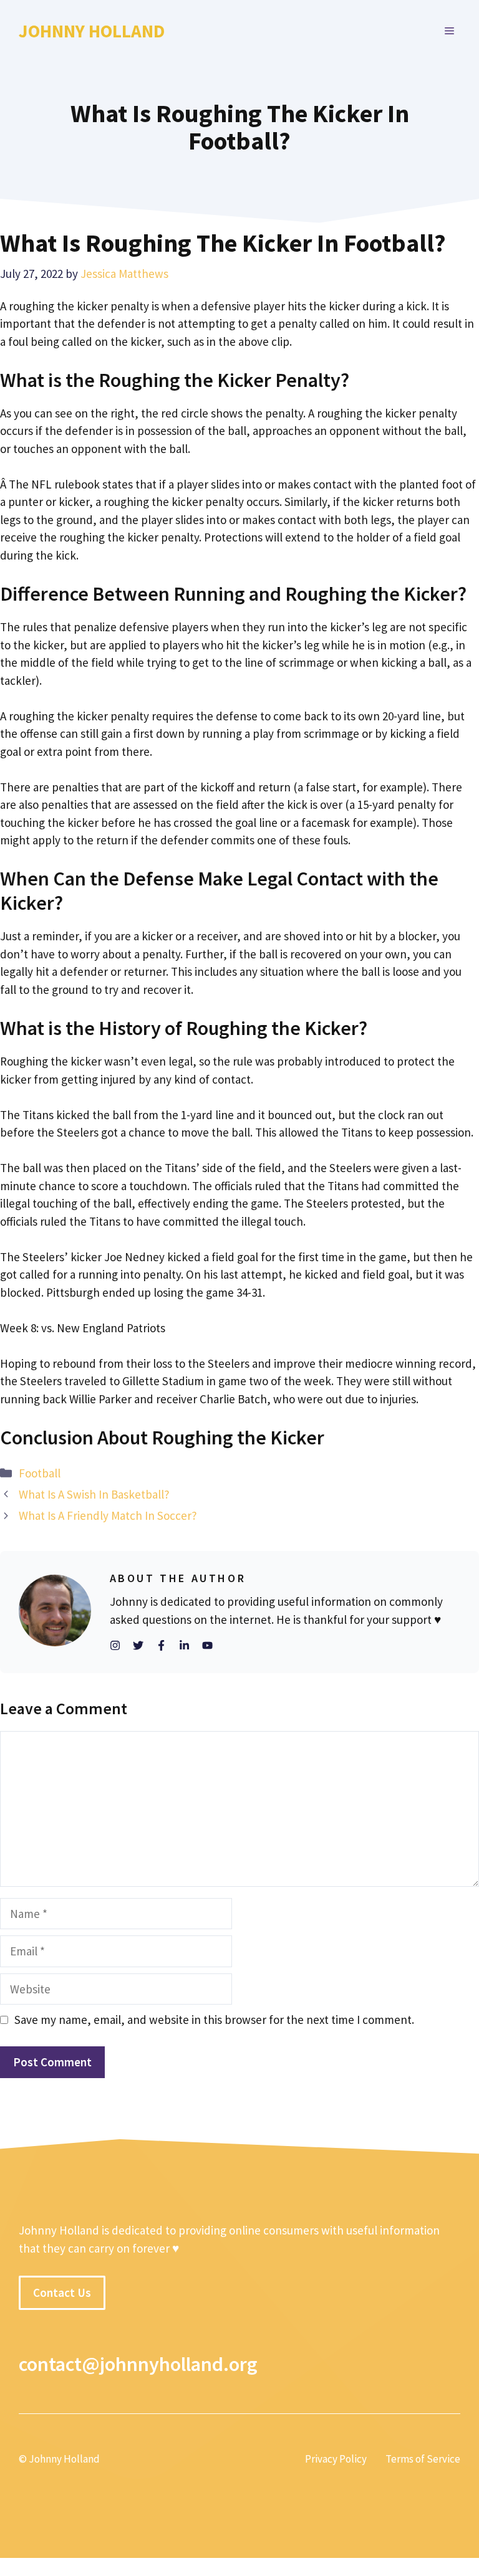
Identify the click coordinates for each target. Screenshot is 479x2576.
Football (40, 1473)
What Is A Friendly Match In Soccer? (108, 1515)
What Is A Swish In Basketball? (94, 1494)
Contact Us (62, 2292)
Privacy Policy (336, 2459)
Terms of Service (423, 2459)
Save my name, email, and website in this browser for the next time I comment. (214, 2020)
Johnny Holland (92, 31)
